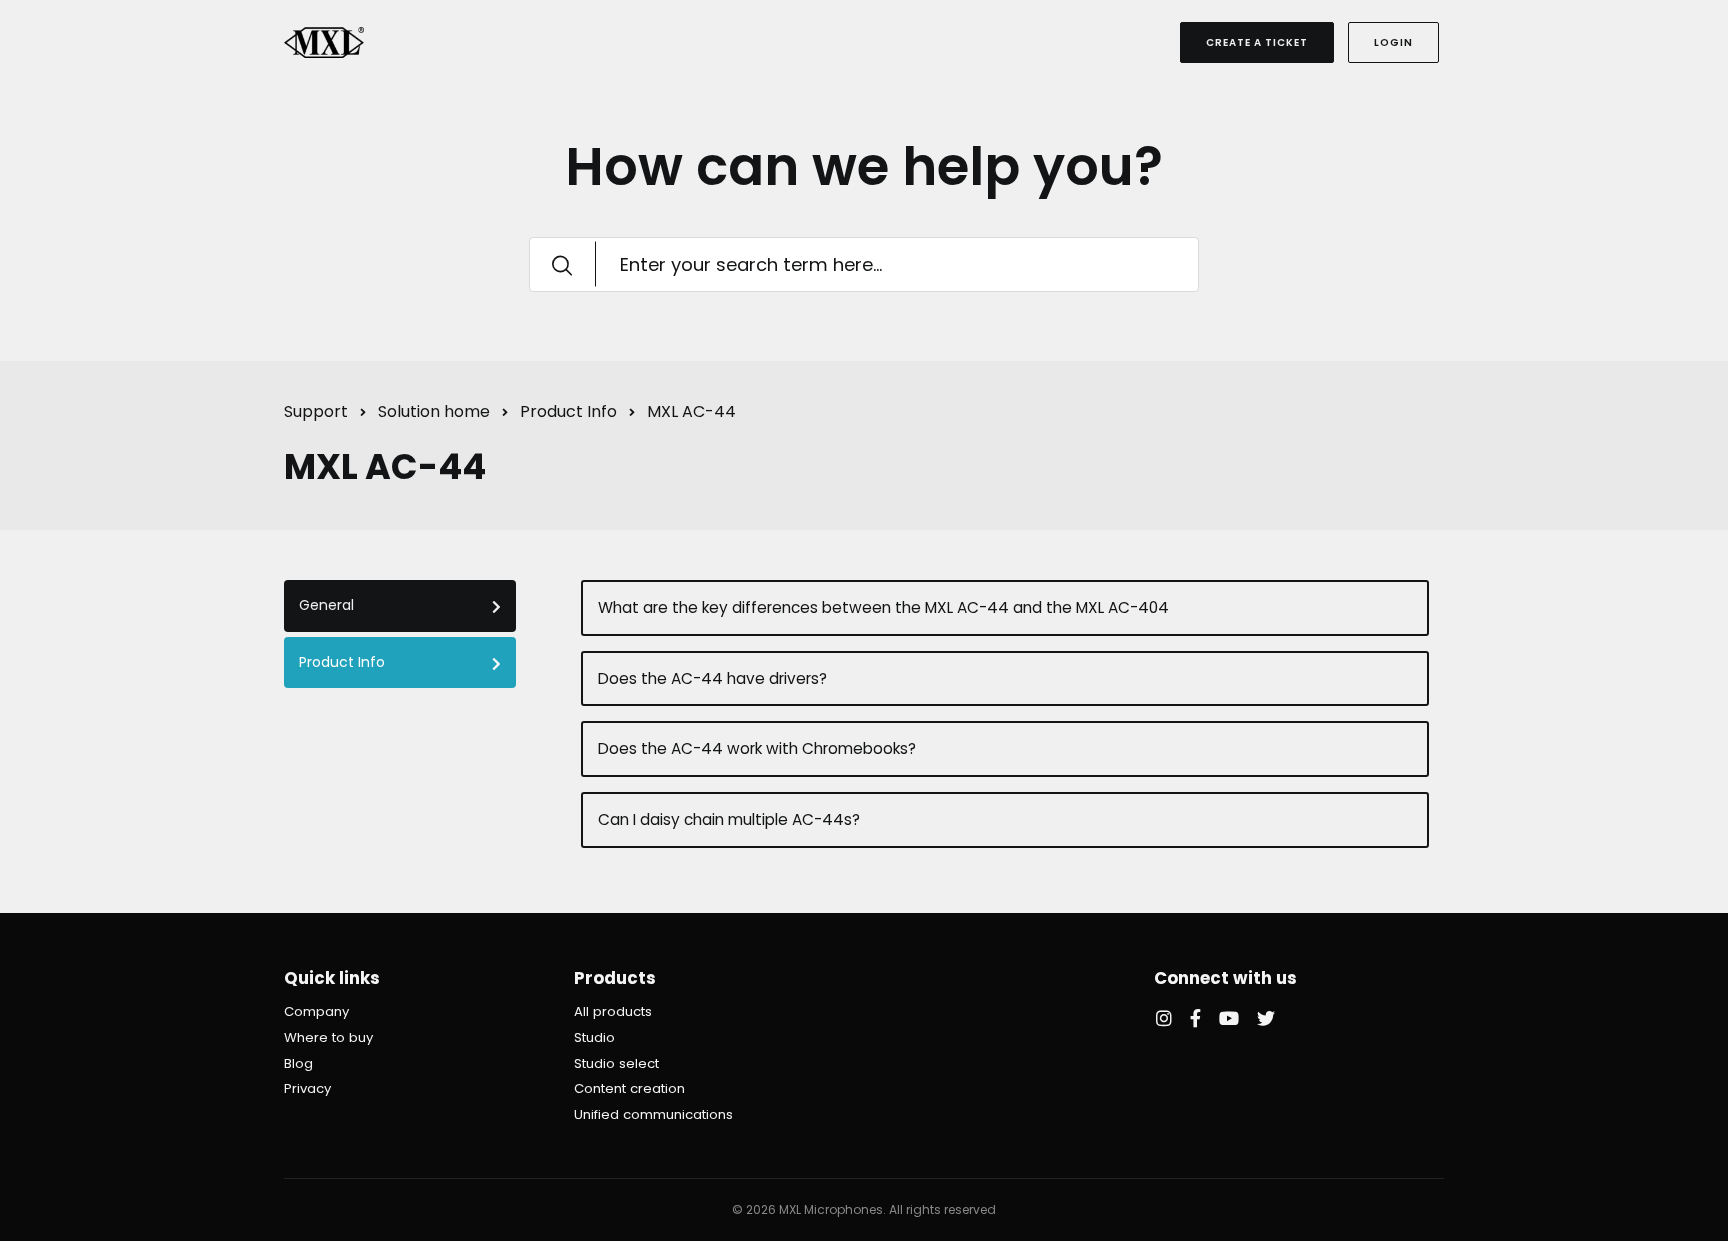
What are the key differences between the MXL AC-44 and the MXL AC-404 (883, 607)
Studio (594, 1037)
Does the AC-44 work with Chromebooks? (757, 748)
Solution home (434, 411)
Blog (298, 1063)
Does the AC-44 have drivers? (712, 678)
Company (316, 1011)
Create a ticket (1257, 42)
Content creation (629, 1088)
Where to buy (328, 1037)
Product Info (568, 411)
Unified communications (653, 1114)
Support (316, 411)
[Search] (562, 264)
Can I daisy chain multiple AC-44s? (729, 819)
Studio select (616, 1063)
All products (613, 1011)
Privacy (307, 1088)
